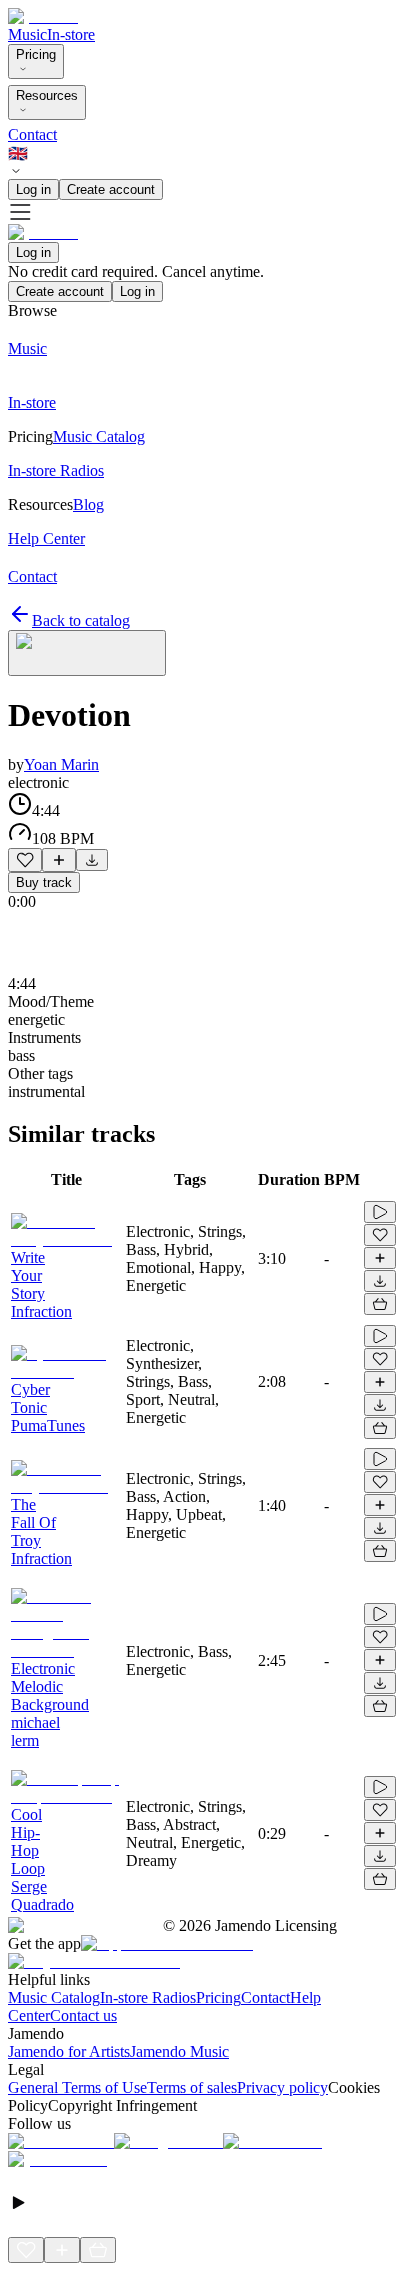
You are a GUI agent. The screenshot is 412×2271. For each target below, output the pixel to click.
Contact (32, 134)
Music (27, 34)
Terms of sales (192, 2087)
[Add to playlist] (59, 860)
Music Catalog (54, 1997)
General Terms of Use (77, 2087)
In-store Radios (148, 1997)
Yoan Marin (61, 764)
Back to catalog (81, 620)
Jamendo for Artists (69, 2051)
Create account (111, 189)
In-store (71, 34)
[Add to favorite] (25, 860)
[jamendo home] (43, 16)
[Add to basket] (380, 1304)
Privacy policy (282, 2087)
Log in (33, 189)
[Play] (87, 653)
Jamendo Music (179, 2051)
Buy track (44, 882)
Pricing (36, 54)
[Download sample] (92, 860)
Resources (47, 95)
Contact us (83, 2015)
